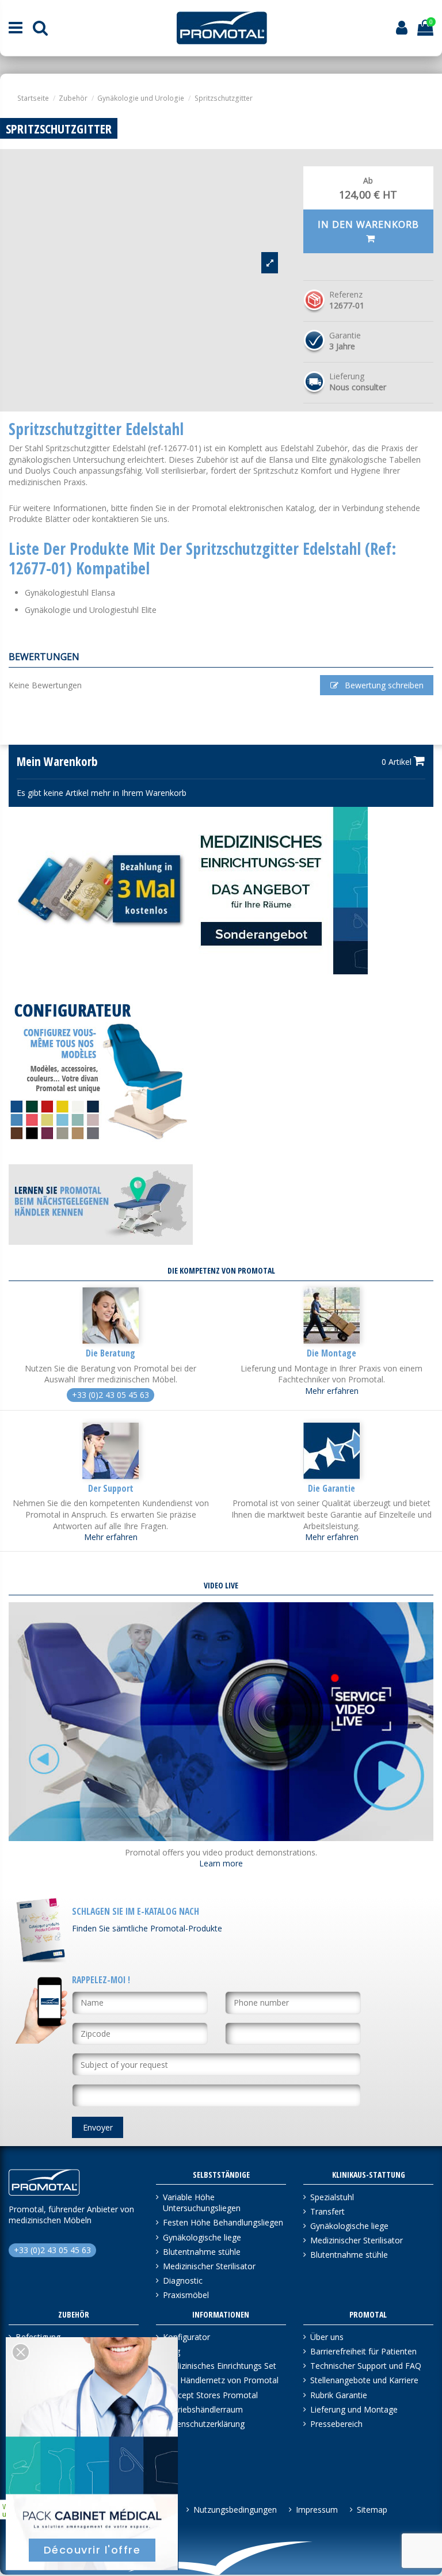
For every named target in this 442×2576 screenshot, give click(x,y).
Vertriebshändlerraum (203, 2409)
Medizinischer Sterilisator (209, 2266)
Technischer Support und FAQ (366, 2366)
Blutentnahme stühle (202, 2252)
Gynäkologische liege (202, 2237)
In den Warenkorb (368, 224)
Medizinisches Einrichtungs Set (220, 2366)
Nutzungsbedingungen (235, 2510)
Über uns (327, 2337)
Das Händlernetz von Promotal (221, 2380)
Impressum (317, 2510)
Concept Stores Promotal (210, 2395)
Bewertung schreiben (383, 685)
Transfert (327, 2211)
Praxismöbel (186, 2295)
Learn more (221, 1863)
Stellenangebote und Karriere (364, 2380)
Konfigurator (186, 2337)
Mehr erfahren (332, 1391)
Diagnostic (183, 2280)
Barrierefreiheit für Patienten (363, 2351)
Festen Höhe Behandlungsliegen (223, 2222)
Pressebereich (336, 2424)
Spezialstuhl (332, 2197)
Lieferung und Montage (354, 2409)
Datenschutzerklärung (204, 2424)
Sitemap (372, 2510)
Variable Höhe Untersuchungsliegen (202, 2203)
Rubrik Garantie (339, 2395)
